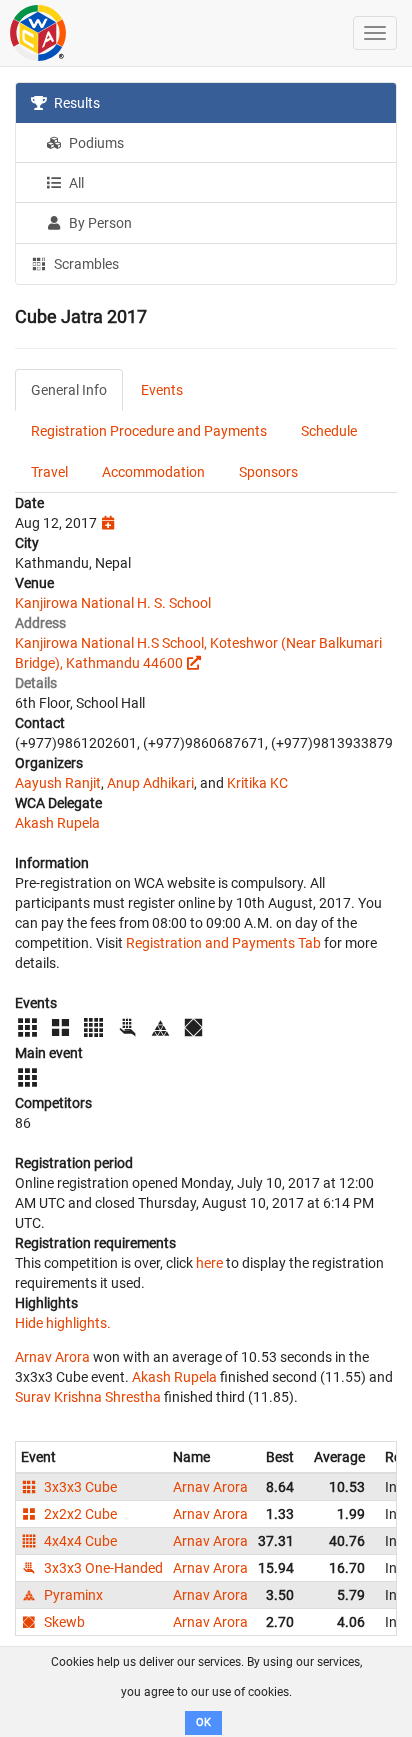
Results (75, 103)
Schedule (329, 431)
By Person (99, 223)
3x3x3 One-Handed (102, 1568)
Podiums (95, 143)
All (75, 183)
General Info (69, 390)
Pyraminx (72, 1595)
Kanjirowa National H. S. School (113, 603)
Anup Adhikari (150, 783)
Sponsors (268, 472)
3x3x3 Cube (79, 1487)
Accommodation (153, 472)
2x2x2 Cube (79, 1514)
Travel (49, 472)
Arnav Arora (52, 1357)
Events (162, 390)
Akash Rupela (57, 823)
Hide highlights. (63, 1323)
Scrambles (85, 264)
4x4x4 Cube (79, 1541)
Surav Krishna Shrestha (88, 1397)
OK (203, 1722)
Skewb (63, 1622)
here (209, 1263)
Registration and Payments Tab (223, 943)
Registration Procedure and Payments (149, 431)
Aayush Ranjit (58, 783)
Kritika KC (257, 783)
